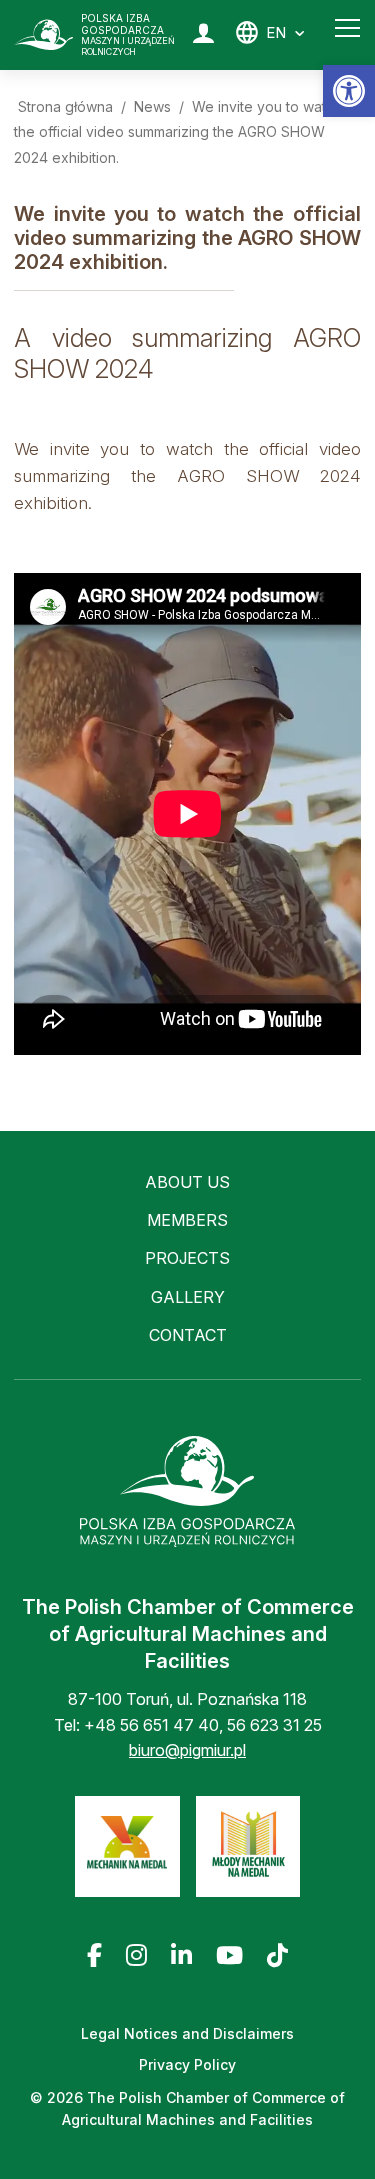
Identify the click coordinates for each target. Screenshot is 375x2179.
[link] (349, 91)
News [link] (152, 106)
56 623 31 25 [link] (274, 1725)
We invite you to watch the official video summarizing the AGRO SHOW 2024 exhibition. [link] (178, 132)
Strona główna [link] (65, 106)
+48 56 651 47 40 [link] (151, 1725)
